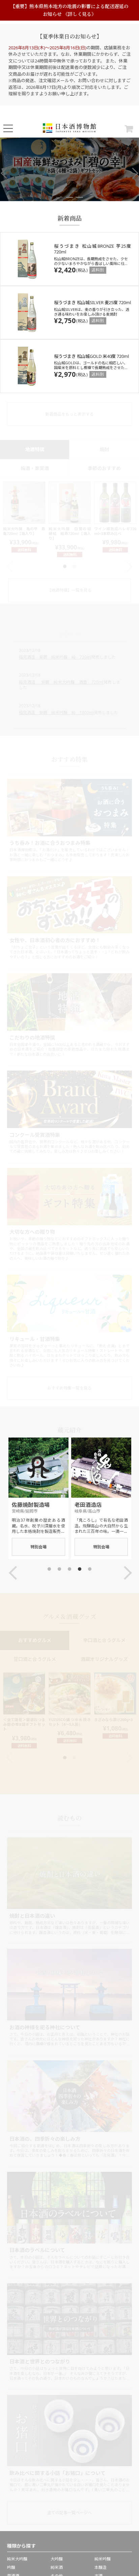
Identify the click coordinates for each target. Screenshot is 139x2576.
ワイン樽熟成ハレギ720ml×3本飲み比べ (115, 531)
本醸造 (101, 2567)
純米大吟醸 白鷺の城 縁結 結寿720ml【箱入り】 (72, 534)
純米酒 (57, 2567)
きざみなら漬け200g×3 (113, 1720)
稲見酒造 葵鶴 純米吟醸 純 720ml (55, 657)
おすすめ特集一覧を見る (69, 1388)
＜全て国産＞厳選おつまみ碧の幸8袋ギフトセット (24, 1724)
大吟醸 (57, 2559)
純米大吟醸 (17, 2559)
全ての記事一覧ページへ (69, 2513)
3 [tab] (80, 197)
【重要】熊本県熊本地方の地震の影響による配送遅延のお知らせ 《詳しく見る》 (69, 10)
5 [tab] (90, 1569)
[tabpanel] (69, 169)
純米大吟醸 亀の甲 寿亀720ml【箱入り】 (24, 531)
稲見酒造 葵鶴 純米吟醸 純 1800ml (56, 713)
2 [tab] (69, 197)
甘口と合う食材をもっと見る (69, 1781)
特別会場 (38, 1547)
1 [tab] (59, 197)
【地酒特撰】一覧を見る (69, 590)
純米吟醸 (103, 2559)
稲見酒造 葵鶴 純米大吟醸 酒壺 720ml (61, 682)
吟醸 (11, 2567)
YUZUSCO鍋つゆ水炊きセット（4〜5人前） (70, 1722)
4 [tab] (80, 1569)
